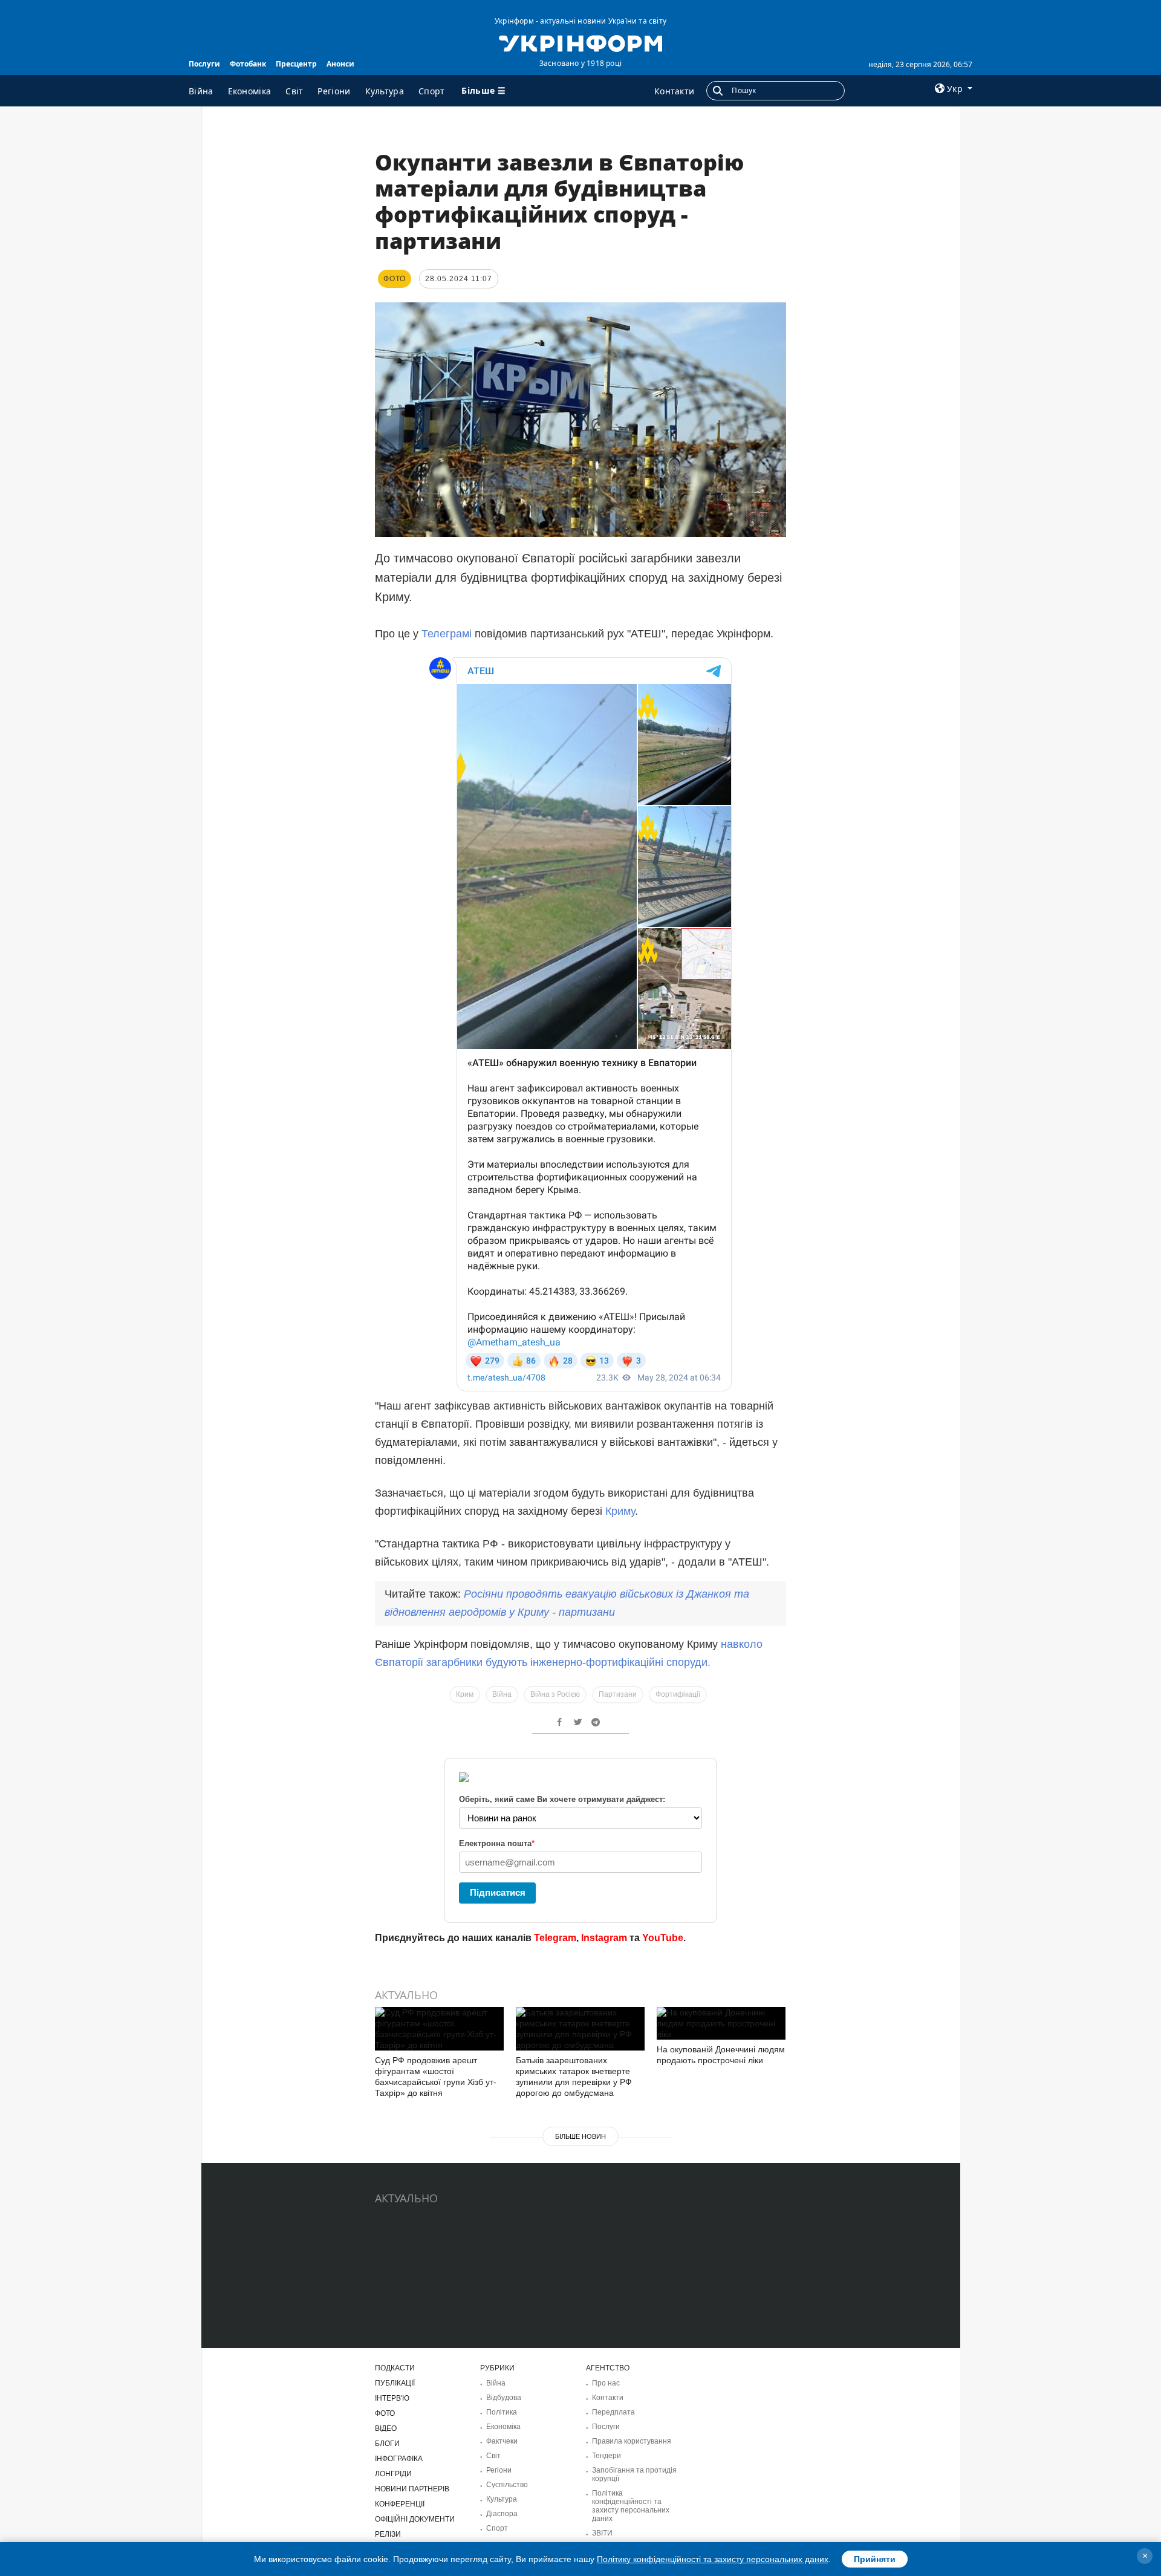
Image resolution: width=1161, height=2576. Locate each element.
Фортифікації (678, 1694)
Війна (201, 91)
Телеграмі (447, 634)
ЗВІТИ (602, 2533)
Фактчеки (502, 2441)
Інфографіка (399, 2459)
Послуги (204, 64)
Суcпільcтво (507, 2485)
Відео (386, 2428)
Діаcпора (502, 2514)
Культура (385, 91)
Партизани (618, 1694)
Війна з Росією (555, 1694)
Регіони (334, 91)
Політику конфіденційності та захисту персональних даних (713, 2559)
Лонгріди (393, 2474)
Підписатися (498, 1892)
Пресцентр (296, 64)
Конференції (400, 2504)
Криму (620, 1511)
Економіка (250, 91)
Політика (502, 2412)
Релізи (388, 2534)
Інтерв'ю (392, 2398)
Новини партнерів (412, 2489)
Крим (465, 1694)
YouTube (663, 1938)
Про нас (606, 2383)
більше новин (580, 2136)
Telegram (555, 1938)
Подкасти (395, 2368)
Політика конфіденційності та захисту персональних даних (631, 2506)
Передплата (613, 2412)
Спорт (432, 91)
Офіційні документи (415, 2519)
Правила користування (632, 2441)
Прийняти (875, 2559)
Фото (385, 2413)
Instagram (604, 1938)
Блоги (387, 2444)
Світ (294, 91)
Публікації (395, 2383)
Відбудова (504, 2398)
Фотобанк (248, 64)
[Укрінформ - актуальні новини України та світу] (580, 42)
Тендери (607, 2456)
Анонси (340, 64)
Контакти (674, 91)
